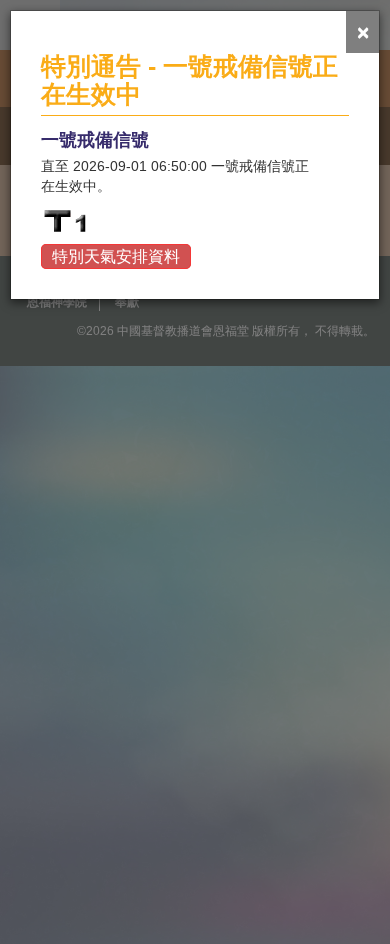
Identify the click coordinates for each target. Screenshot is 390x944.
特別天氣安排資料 (116, 256)
